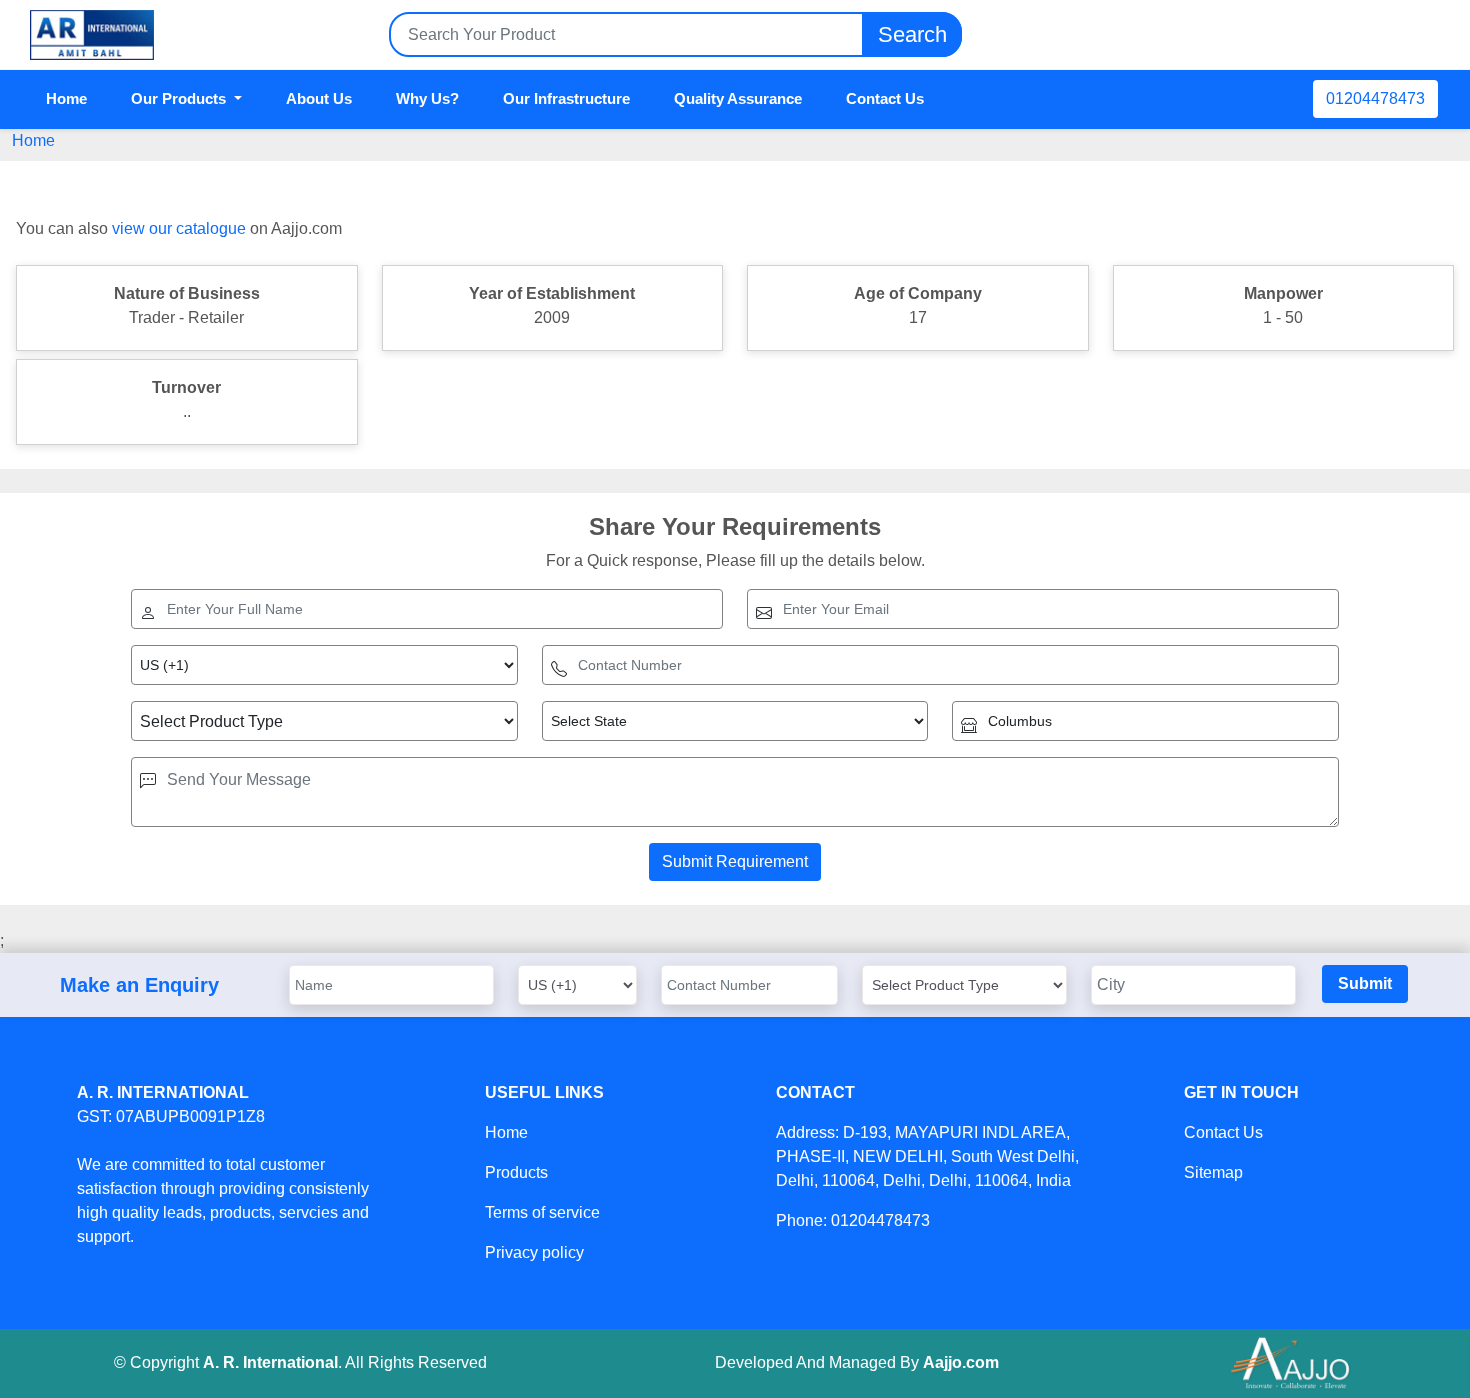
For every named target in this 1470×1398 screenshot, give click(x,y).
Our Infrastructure (566, 98)
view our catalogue (179, 228)
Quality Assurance (738, 98)
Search (912, 34)
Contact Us (885, 98)
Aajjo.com (961, 1362)
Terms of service (542, 1212)
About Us (319, 98)
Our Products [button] (180, 98)
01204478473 (1375, 98)
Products (516, 1172)
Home (66, 98)
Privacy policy (534, 1252)
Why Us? (427, 98)
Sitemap (1213, 1172)
